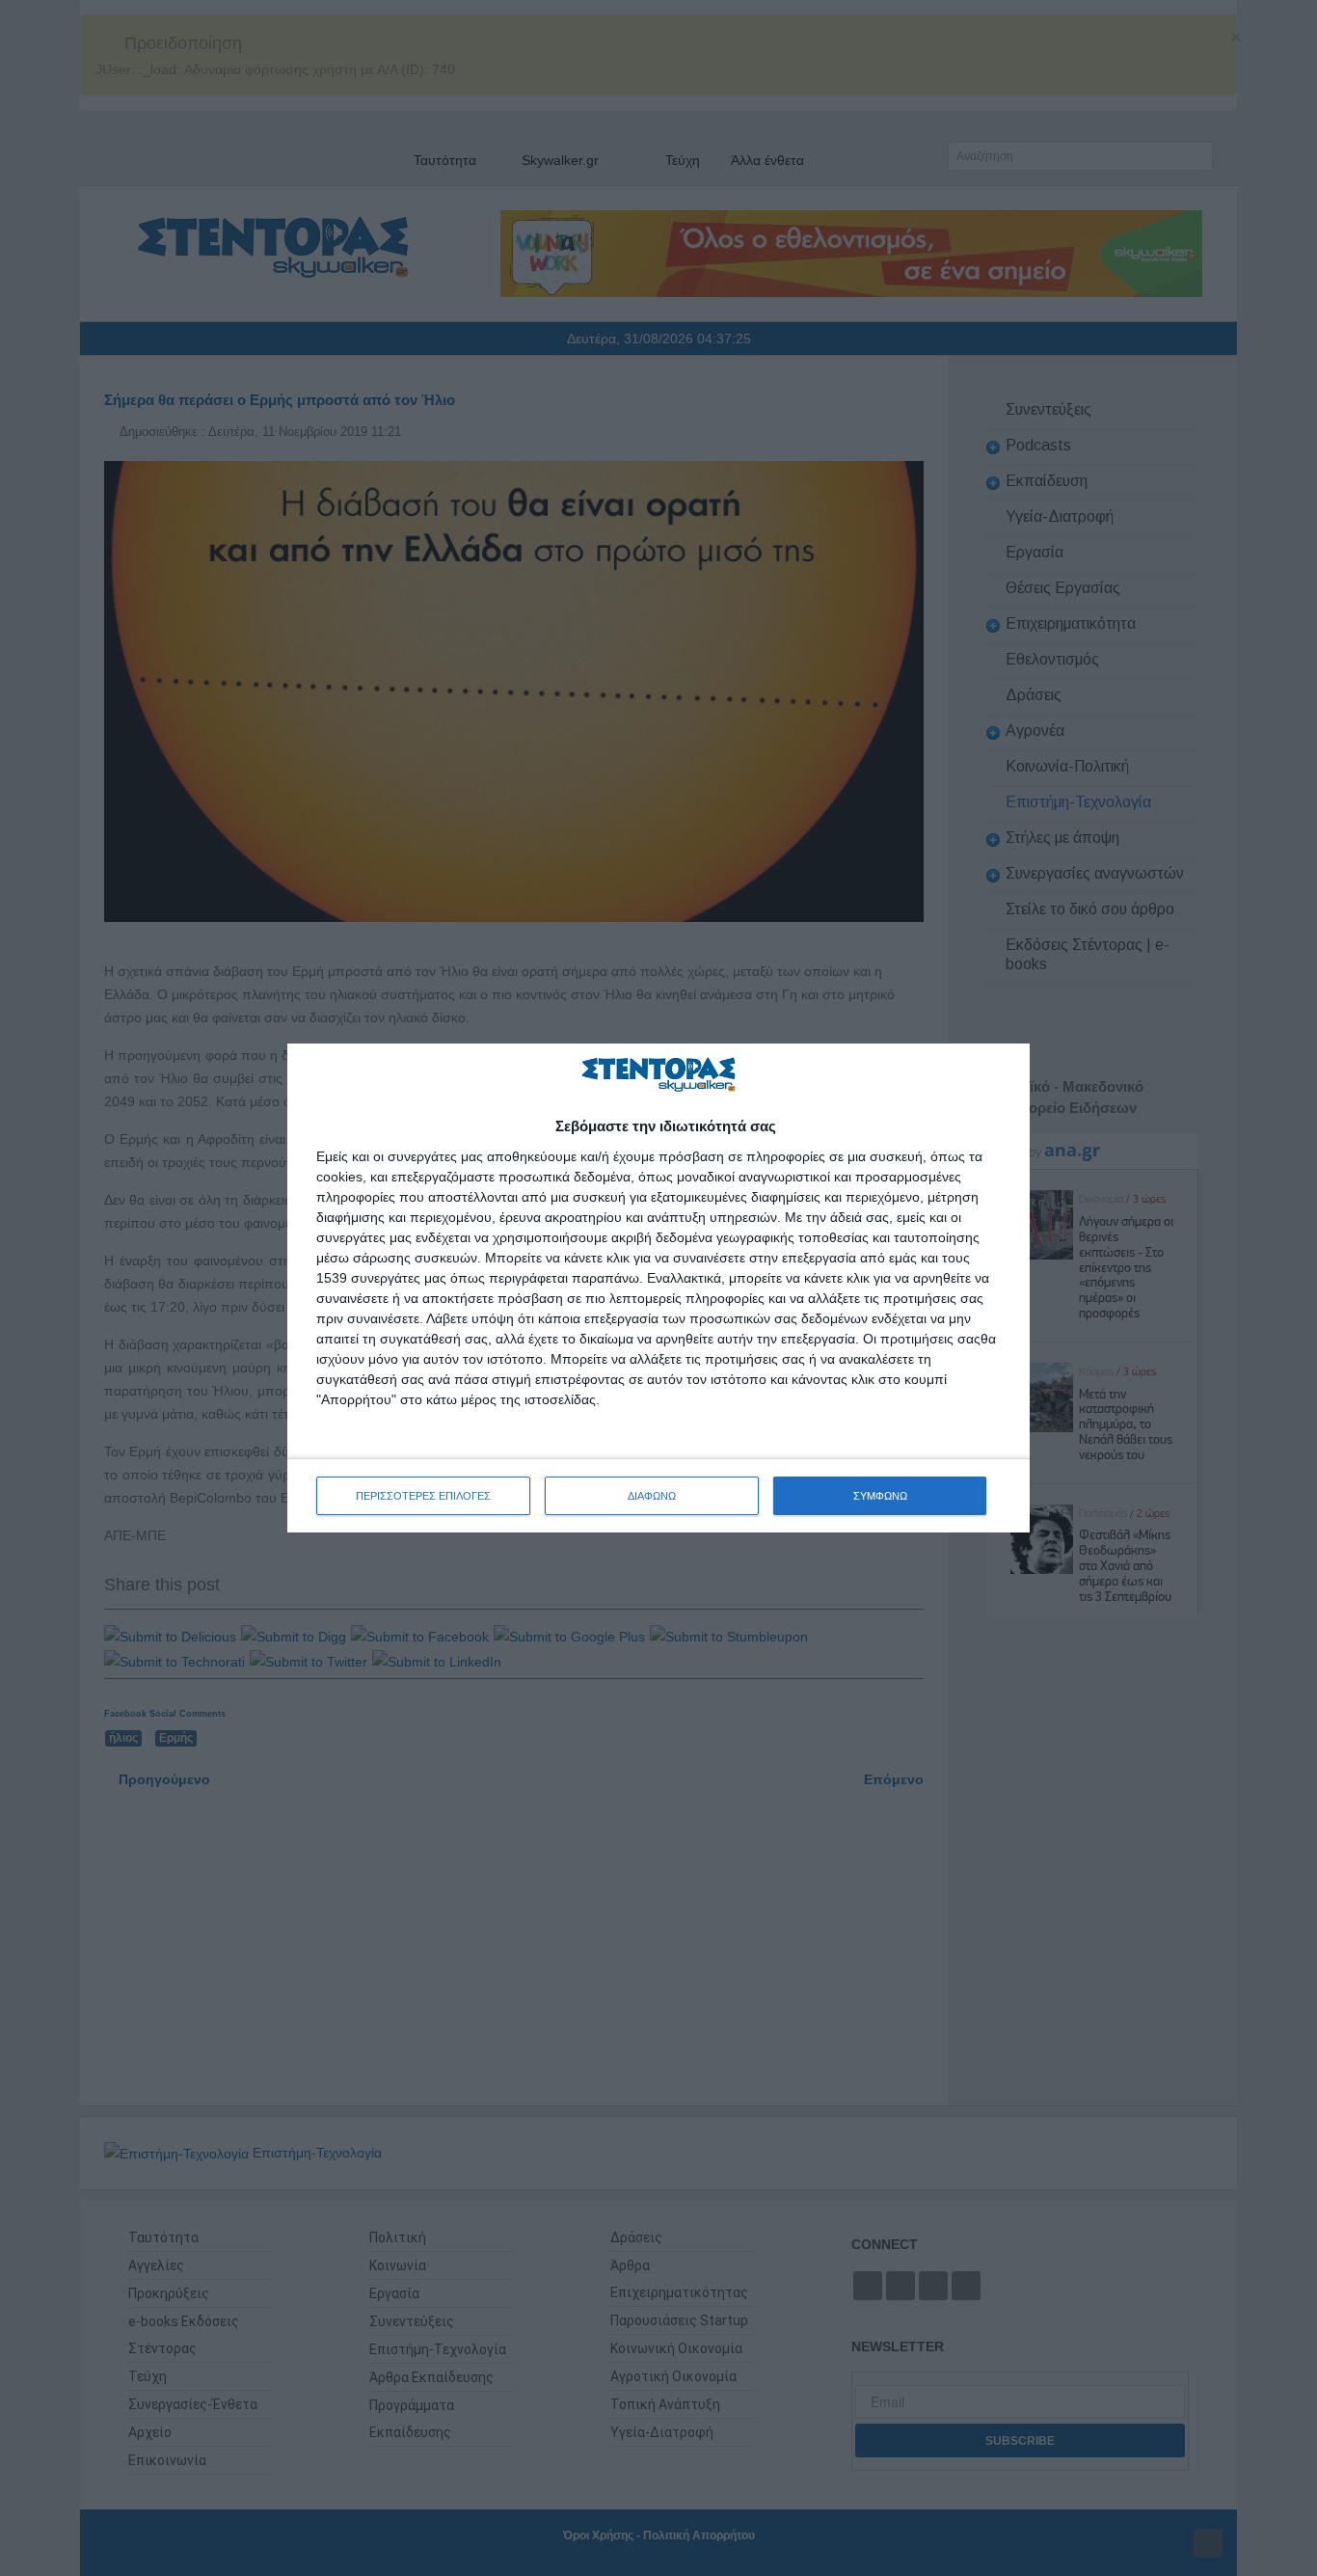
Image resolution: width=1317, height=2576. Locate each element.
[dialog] (658, 1288)
